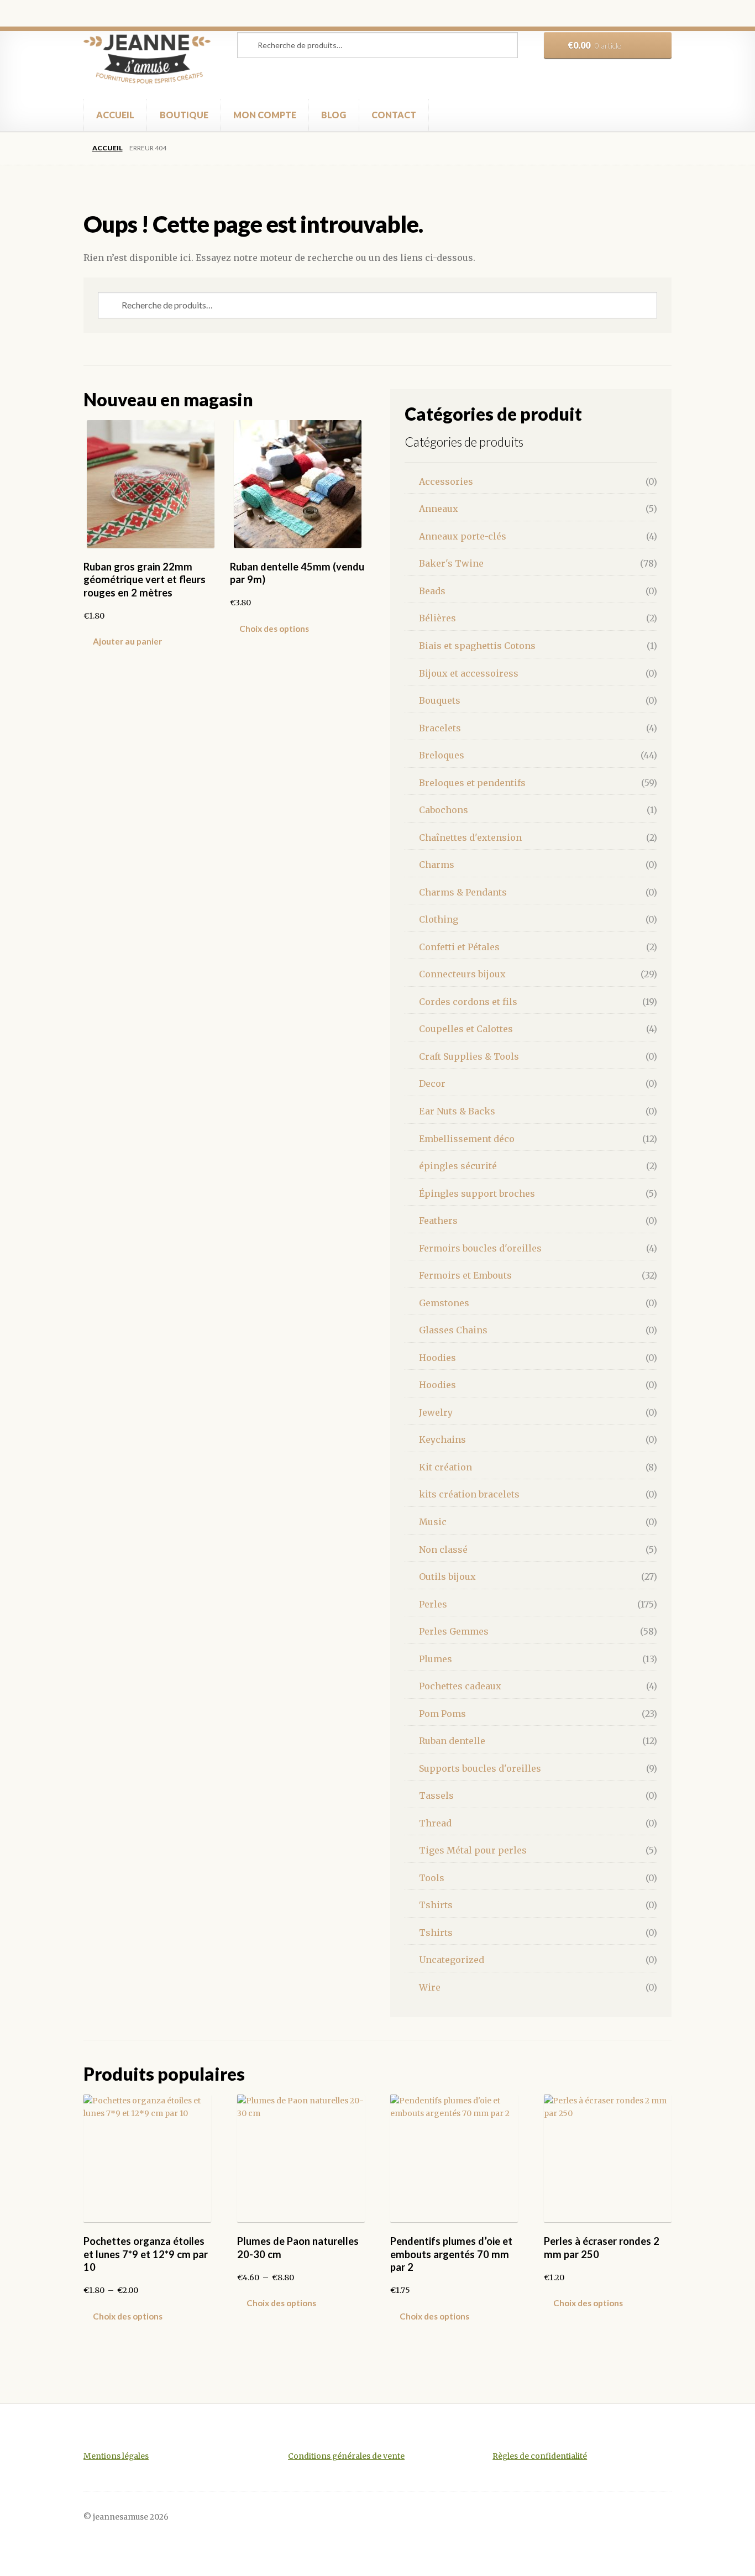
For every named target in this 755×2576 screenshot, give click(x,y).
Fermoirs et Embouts (465, 1275)
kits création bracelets (469, 1494)
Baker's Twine (451, 563)
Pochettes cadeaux (460, 1686)
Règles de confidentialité (540, 2456)
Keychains (442, 1439)
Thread (435, 1823)
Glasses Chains (453, 1330)
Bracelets (440, 728)
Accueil (107, 148)
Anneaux (439, 509)
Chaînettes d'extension (470, 837)
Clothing (439, 919)
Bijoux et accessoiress (469, 673)
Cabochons (444, 810)
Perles (433, 1604)
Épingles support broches (477, 1193)
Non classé (443, 1549)
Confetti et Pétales (459, 947)
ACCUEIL (115, 115)
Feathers (438, 1221)
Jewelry (436, 1412)
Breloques (442, 755)
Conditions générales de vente (346, 2456)
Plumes (436, 1659)
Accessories (446, 481)
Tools (432, 1878)
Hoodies (437, 1358)
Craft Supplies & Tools (469, 1056)
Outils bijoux (447, 1577)
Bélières (437, 618)
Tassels (436, 1795)
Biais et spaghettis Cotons (477, 646)
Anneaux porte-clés (463, 536)
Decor (432, 1083)
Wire (430, 1987)
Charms (437, 865)
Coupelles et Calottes (466, 1029)
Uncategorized (452, 1960)
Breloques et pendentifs (472, 783)
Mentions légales (116, 2456)
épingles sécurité (458, 1166)
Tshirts (436, 1905)
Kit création (445, 1467)
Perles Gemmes (454, 1631)
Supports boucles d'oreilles (480, 1768)
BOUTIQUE (184, 115)
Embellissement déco (467, 1139)
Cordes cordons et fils (468, 1002)
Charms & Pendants (463, 892)
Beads (432, 591)
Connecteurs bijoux (462, 974)
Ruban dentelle (452, 1741)
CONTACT (394, 115)
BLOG (334, 115)
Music (433, 1522)
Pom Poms (442, 1714)
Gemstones (444, 1303)
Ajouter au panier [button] (127, 641)
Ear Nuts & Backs (457, 1111)
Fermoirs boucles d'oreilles (480, 1248)
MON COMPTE (265, 115)
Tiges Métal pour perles (473, 1850)
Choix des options (274, 629)
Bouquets (440, 700)
